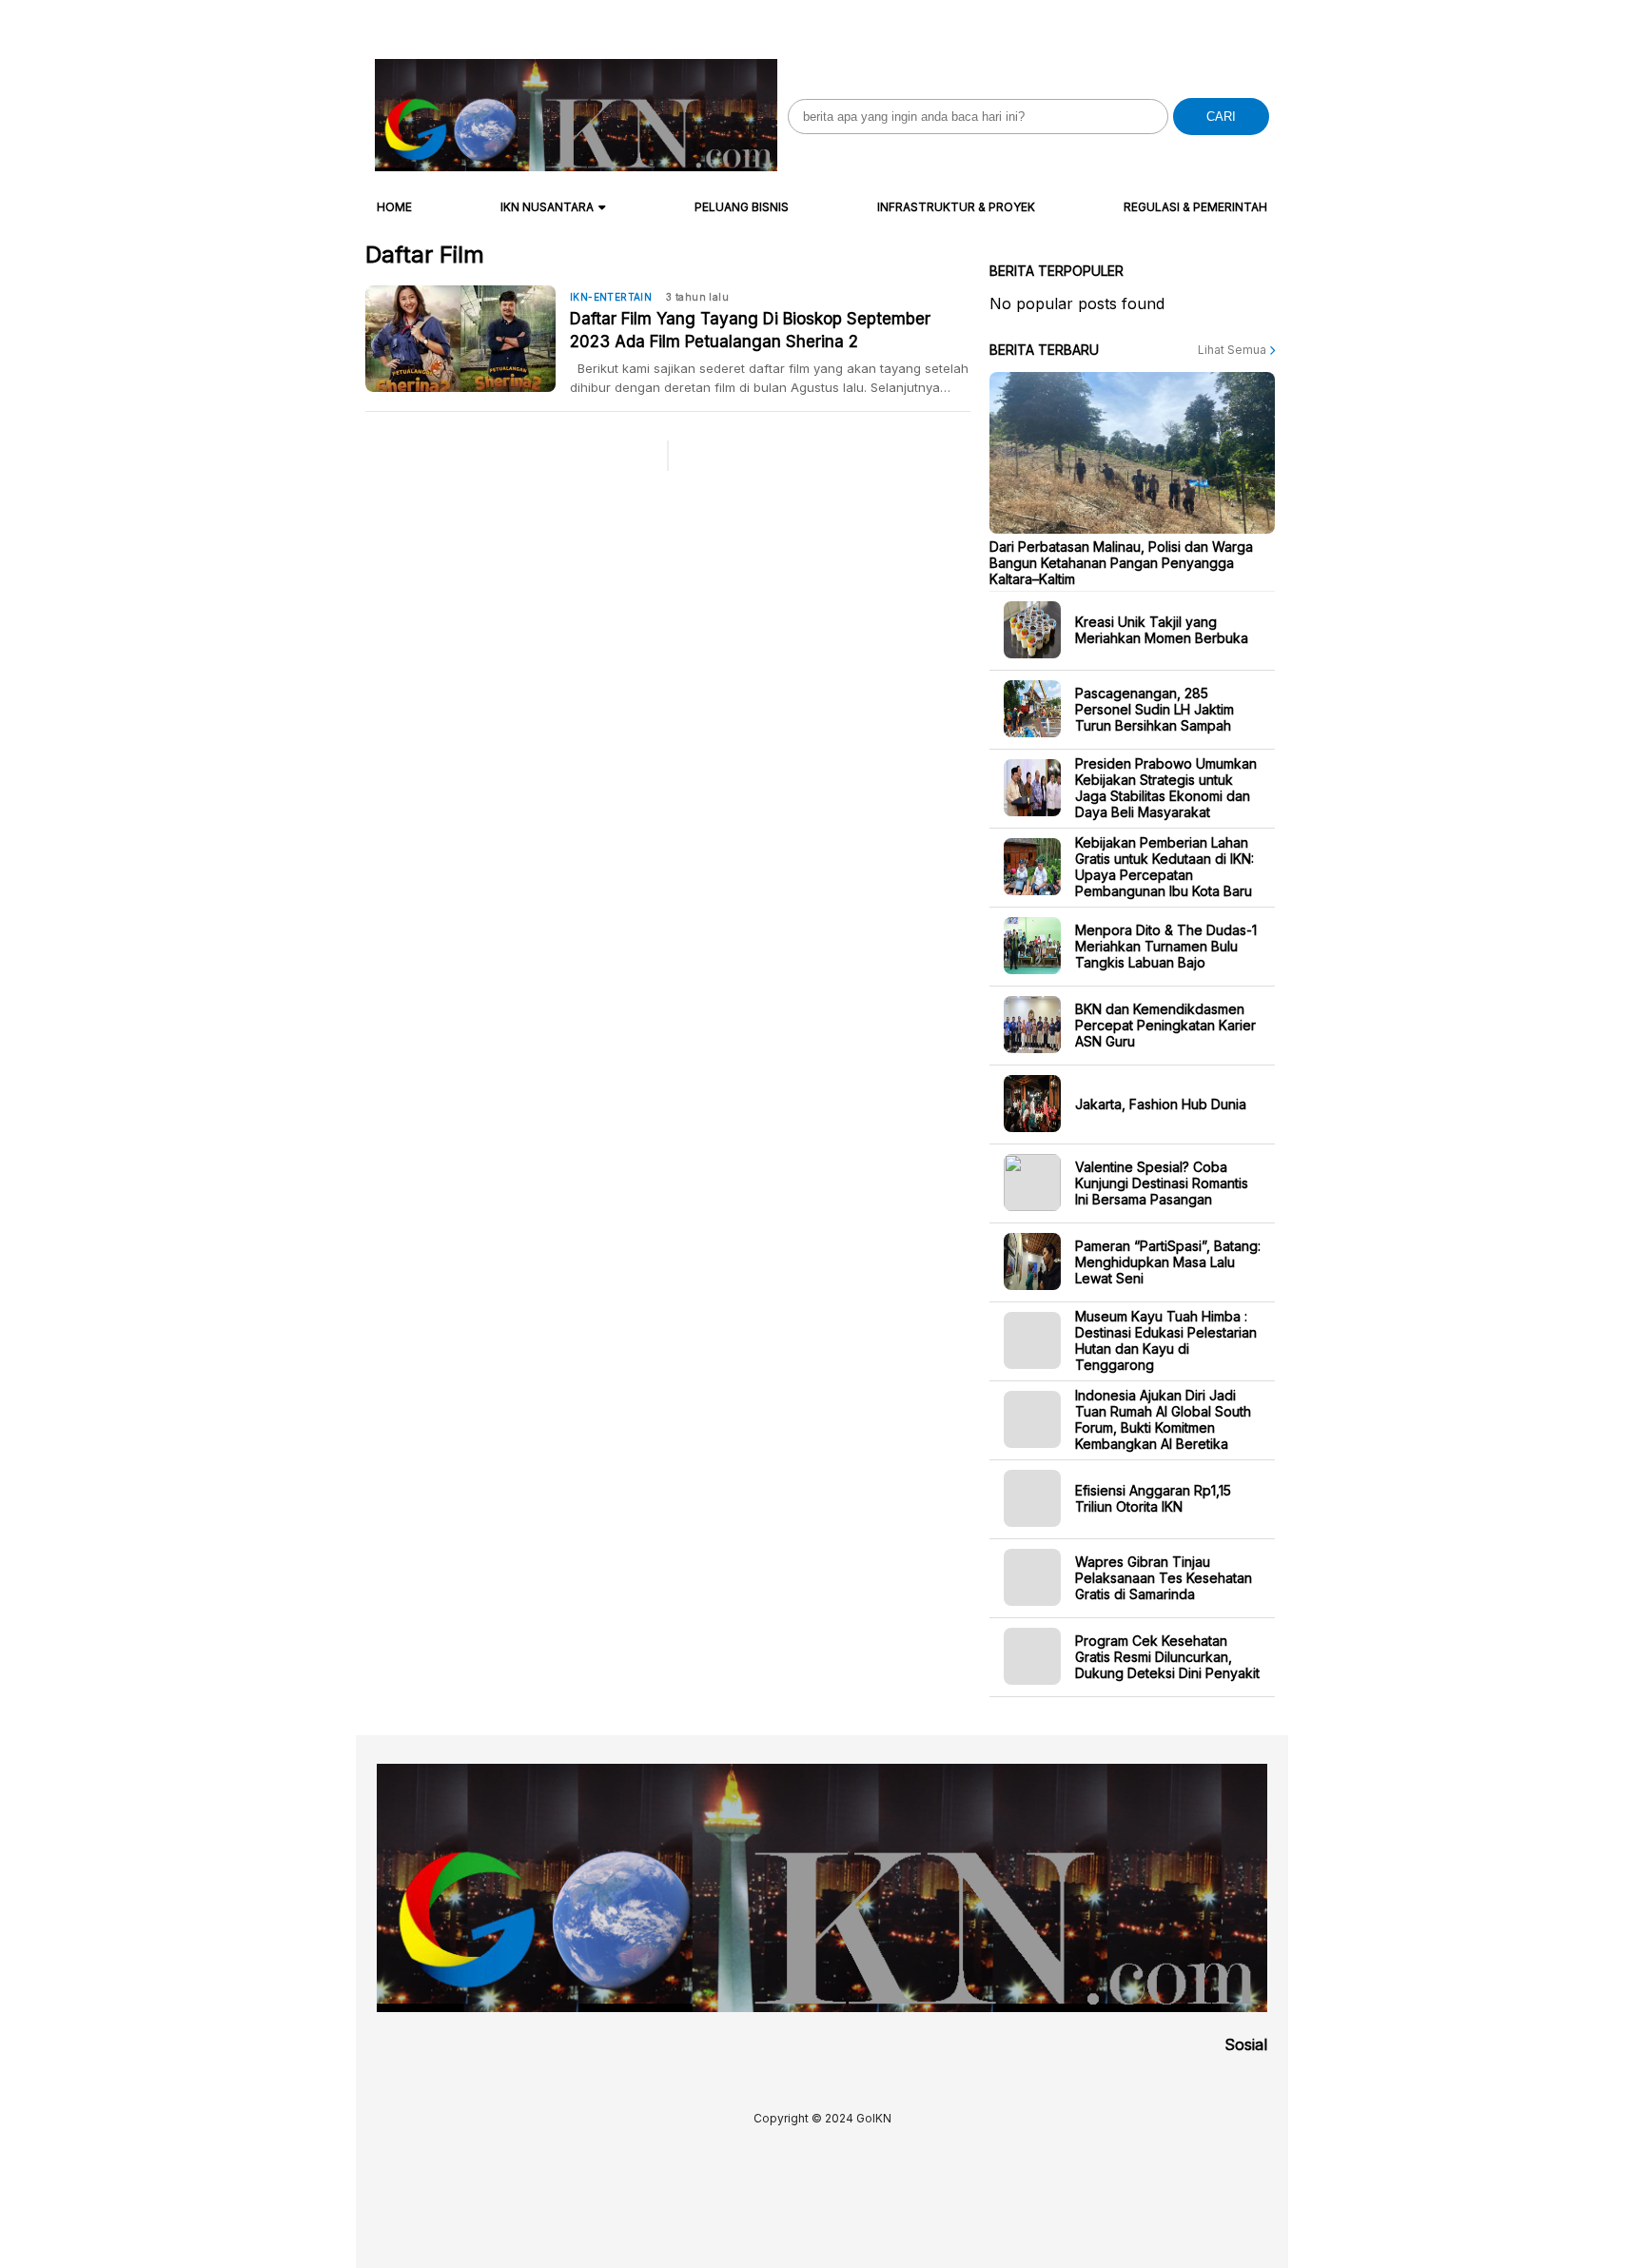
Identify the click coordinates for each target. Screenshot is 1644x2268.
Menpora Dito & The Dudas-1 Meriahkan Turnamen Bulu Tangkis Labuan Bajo (1166, 945)
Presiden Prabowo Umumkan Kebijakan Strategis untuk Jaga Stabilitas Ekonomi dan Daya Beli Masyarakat (1166, 788)
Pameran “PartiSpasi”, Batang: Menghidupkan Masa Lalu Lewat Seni (1168, 1261)
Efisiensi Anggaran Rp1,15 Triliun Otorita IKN (1153, 1498)
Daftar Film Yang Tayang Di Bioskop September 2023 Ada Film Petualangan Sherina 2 (750, 330)
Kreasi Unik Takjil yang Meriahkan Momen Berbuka (1162, 630)
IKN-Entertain (611, 297)
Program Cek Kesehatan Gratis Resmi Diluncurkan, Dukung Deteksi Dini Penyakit (1167, 1656)
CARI (1221, 117)
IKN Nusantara (547, 207)
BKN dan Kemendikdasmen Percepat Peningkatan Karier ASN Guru (1165, 1024)
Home (394, 207)
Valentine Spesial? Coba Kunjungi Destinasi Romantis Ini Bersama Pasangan (1162, 1182)
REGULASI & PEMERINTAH (1195, 207)
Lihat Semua (1233, 350)
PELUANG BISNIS (742, 207)
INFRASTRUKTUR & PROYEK (956, 207)
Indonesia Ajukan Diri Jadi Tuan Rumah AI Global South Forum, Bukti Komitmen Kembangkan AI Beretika (1163, 1419)
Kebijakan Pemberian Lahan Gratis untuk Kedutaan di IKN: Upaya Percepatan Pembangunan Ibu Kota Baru (1164, 867)
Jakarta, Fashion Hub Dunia (1161, 1103)
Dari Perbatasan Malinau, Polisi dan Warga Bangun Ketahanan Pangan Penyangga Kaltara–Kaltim (1121, 562)
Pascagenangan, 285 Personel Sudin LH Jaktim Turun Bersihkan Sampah (1155, 708)
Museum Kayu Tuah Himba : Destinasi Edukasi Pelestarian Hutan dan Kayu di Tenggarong (1166, 1340)
